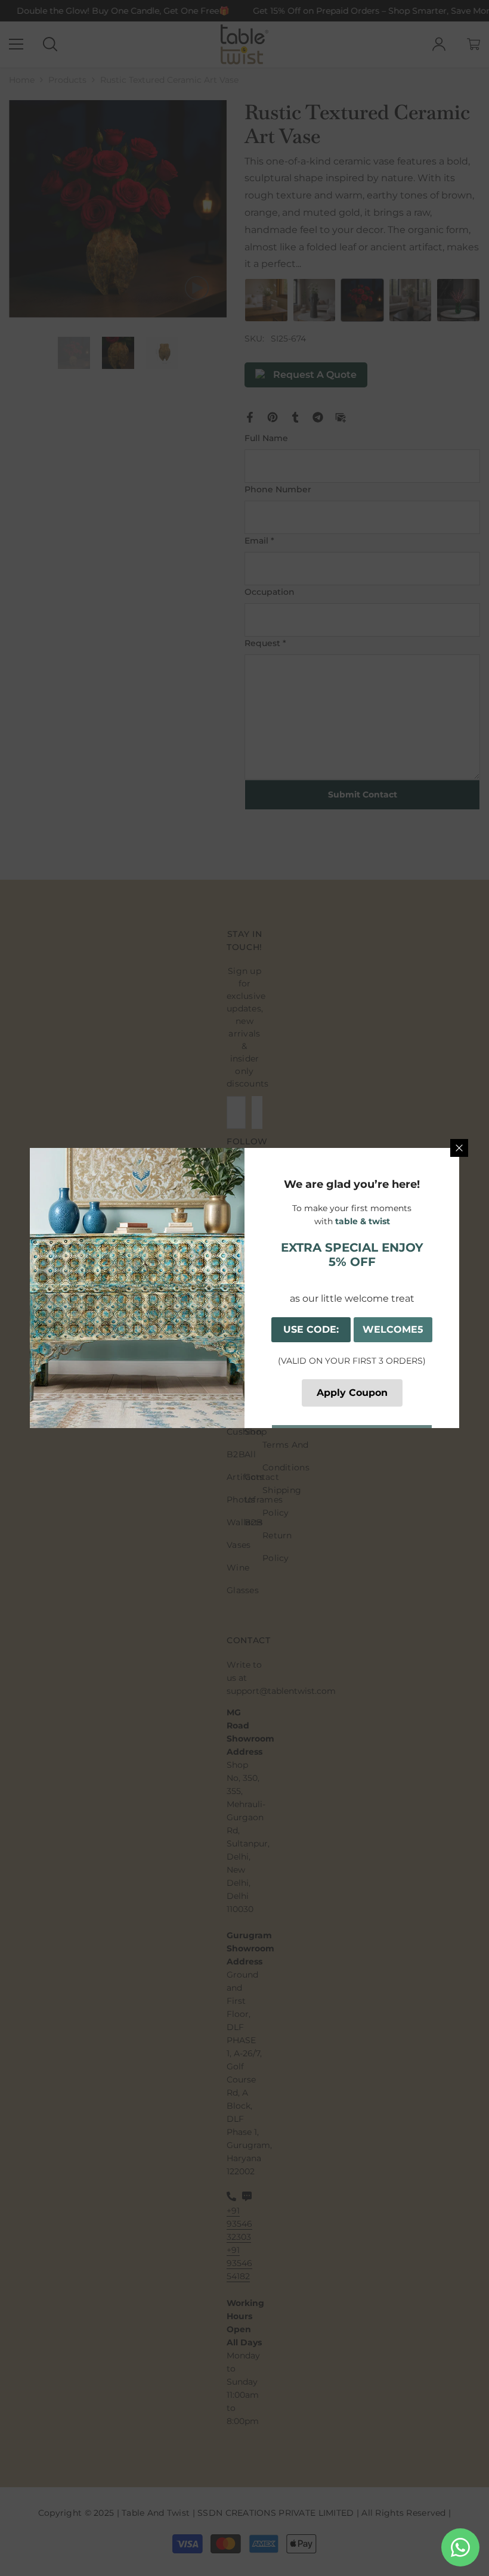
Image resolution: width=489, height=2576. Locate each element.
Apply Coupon (352, 1393)
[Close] (459, 1148)
